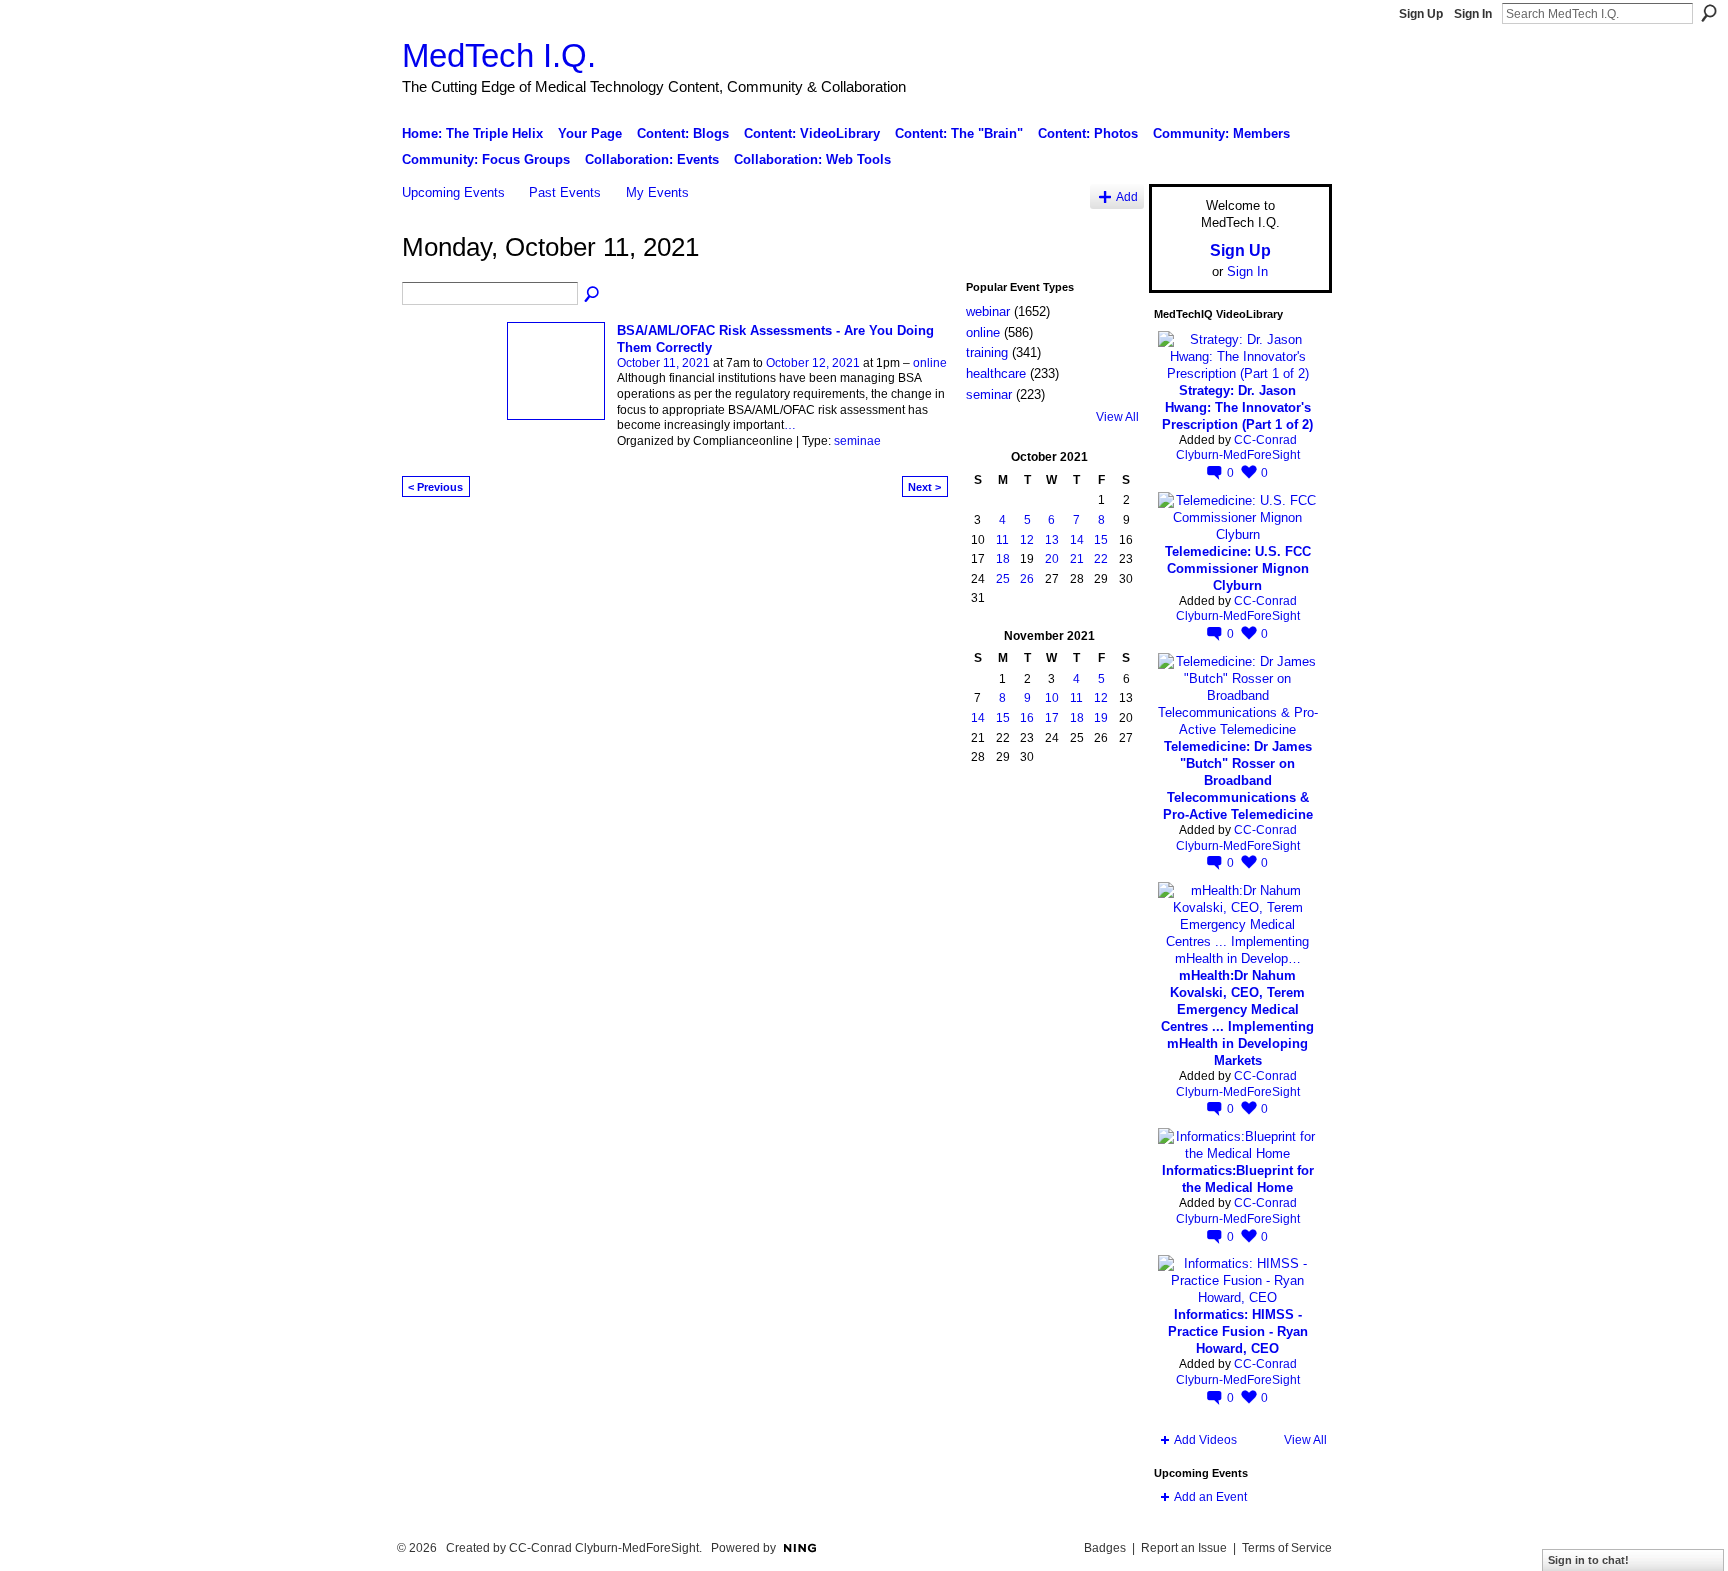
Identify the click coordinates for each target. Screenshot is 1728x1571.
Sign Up (1421, 14)
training (987, 352)
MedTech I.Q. (499, 55)
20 (1052, 559)
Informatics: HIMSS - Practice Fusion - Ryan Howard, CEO (1238, 1331)
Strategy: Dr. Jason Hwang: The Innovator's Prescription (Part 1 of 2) (1237, 407)
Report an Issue (1184, 1548)
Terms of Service (1287, 1548)
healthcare (996, 373)
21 (1077, 559)
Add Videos (1205, 1440)
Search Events (593, 295)
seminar (989, 394)
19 (1101, 718)
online (930, 363)
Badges (1105, 1548)
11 (1002, 540)
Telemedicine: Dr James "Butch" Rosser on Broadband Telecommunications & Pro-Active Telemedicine (1238, 780)
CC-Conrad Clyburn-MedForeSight (1238, 448)
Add (1127, 196)
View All (1117, 417)
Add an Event (1210, 1497)
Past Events (565, 192)
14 (1077, 540)
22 (1101, 559)
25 (1003, 579)
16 (1027, 718)
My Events (657, 192)
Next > (924, 487)
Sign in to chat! (1588, 1560)
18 (1003, 559)
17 (1052, 718)
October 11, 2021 (663, 363)
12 (1027, 540)
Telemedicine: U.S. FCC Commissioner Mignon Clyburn (1238, 568)
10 (1052, 698)
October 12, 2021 (813, 363)
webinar (988, 311)
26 (1027, 579)
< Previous (435, 487)
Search (1709, 13)
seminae (857, 441)
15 (1101, 540)
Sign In (1473, 14)
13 (1052, 540)
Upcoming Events (453, 192)
